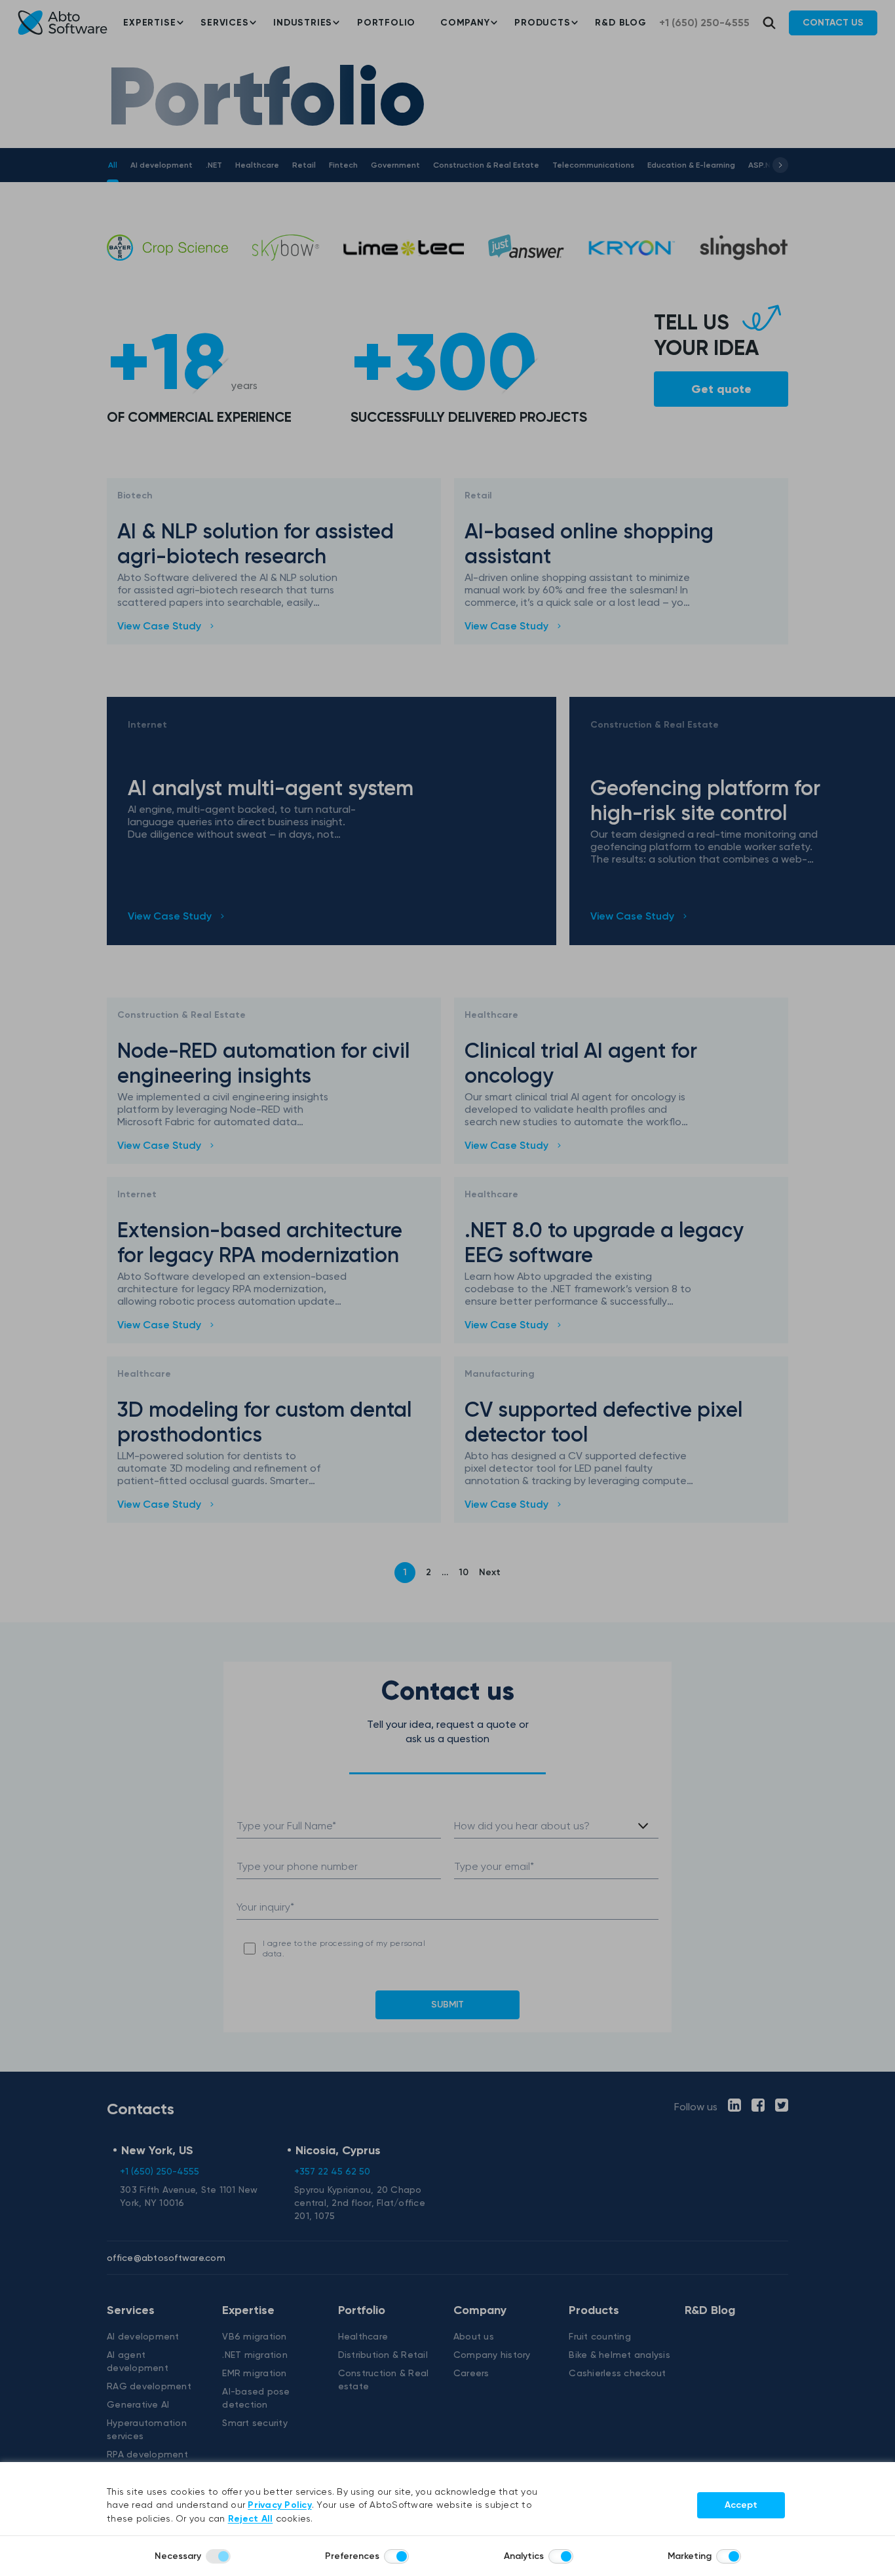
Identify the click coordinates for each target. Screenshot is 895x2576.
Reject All (251, 2519)
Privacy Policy (280, 2505)
